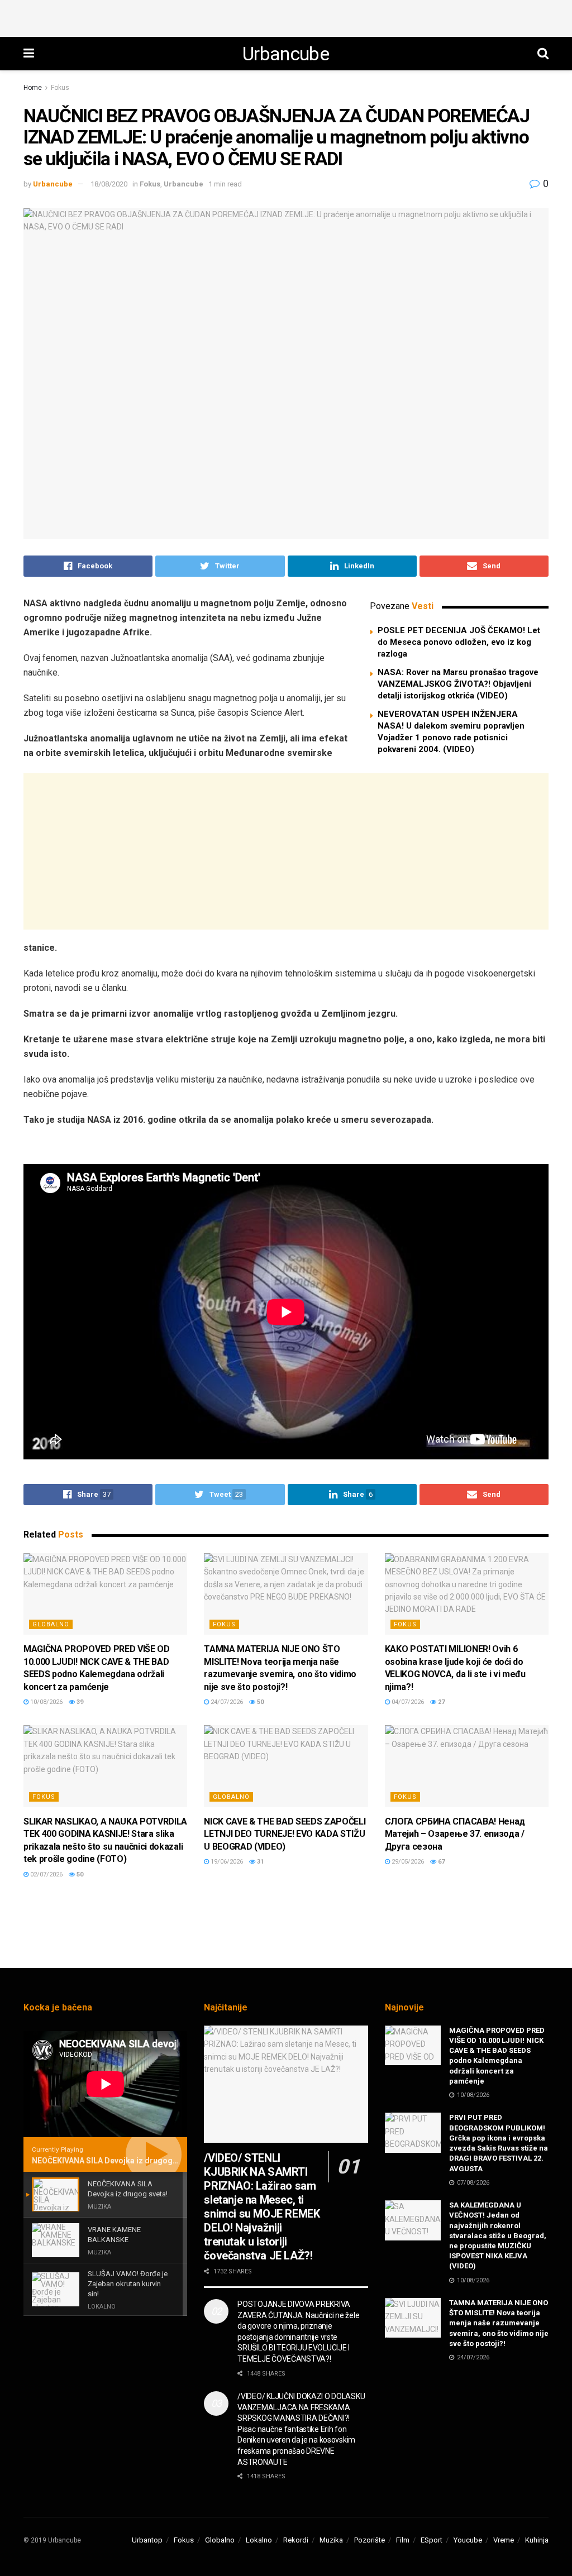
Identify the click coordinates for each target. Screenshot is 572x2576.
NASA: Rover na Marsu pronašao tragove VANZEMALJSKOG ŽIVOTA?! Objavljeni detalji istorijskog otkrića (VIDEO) (458, 684)
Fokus (60, 88)
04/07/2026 (407, 1702)
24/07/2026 (226, 1702)
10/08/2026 (46, 1702)
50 (259, 1702)
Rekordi (296, 2540)
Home (33, 88)
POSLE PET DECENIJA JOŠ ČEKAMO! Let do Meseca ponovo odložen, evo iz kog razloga (459, 642)
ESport (432, 2540)
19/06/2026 (226, 1862)
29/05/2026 (407, 1862)
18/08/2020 (109, 184)
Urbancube (286, 54)
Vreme (504, 2540)
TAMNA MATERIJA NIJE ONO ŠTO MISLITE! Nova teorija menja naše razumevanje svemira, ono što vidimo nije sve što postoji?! (499, 2323)
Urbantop (147, 2540)
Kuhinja (537, 2540)
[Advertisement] (286, 17)
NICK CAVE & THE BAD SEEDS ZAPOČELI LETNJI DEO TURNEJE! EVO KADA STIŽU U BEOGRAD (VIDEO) (285, 1834)
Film (403, 2540)
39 (79, 1702)
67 (440, 1862)
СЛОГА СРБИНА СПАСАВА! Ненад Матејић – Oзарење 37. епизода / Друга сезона (455, 1834)
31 (259, 1862)
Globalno (51, 1624)
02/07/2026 (46, 1874)
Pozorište (370, 2540)
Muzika (331, 2540)
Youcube (468, 2540)
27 (440, 1702)
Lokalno (259, 2540)
